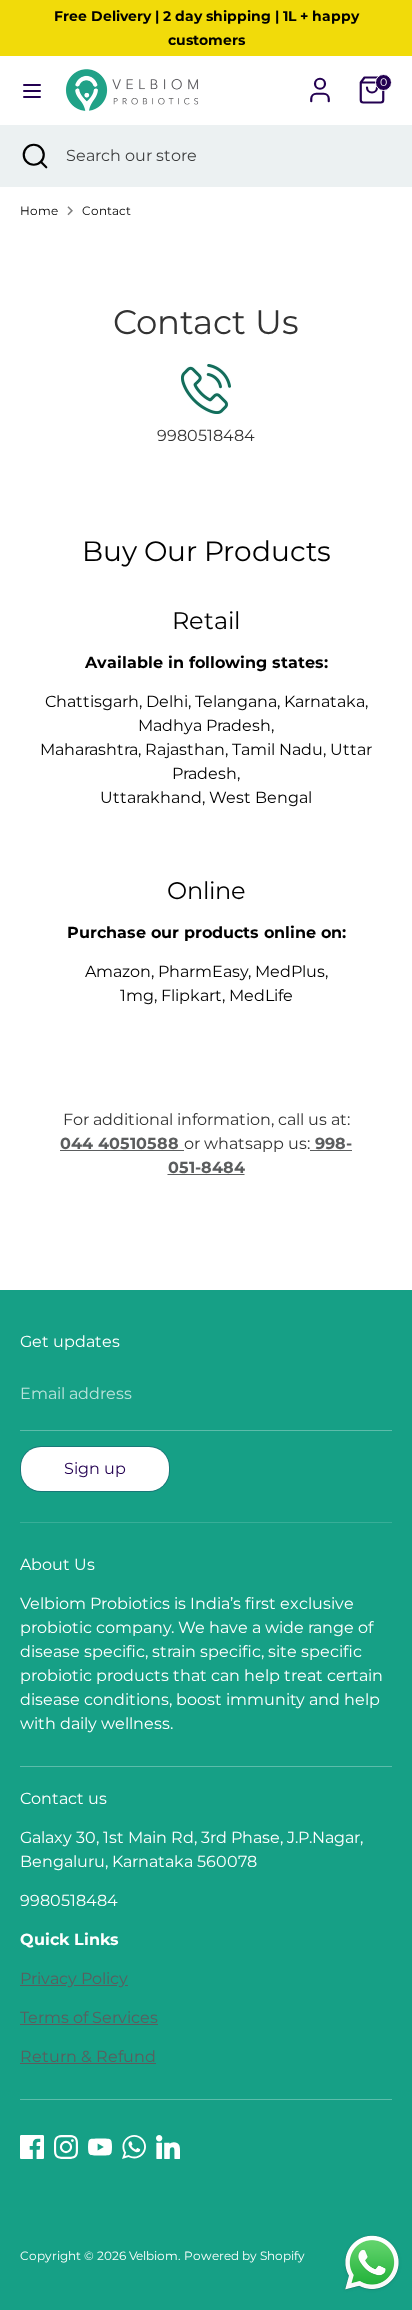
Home (39, 210)
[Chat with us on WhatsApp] (372, 2266)
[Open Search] (33, 156)
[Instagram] (66, 2147)
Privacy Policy (74, 1978)
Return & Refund (88, 2056)
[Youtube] (100, 2147)
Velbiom (153, 2255)
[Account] (320, 81)
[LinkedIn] (168, 2147)
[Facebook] (32, 2147)
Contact (106, 210)
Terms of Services (89, 2017)
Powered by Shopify (244, 2255)
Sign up (95, 1468)
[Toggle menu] (32, 90)
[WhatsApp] (134, 2147)
